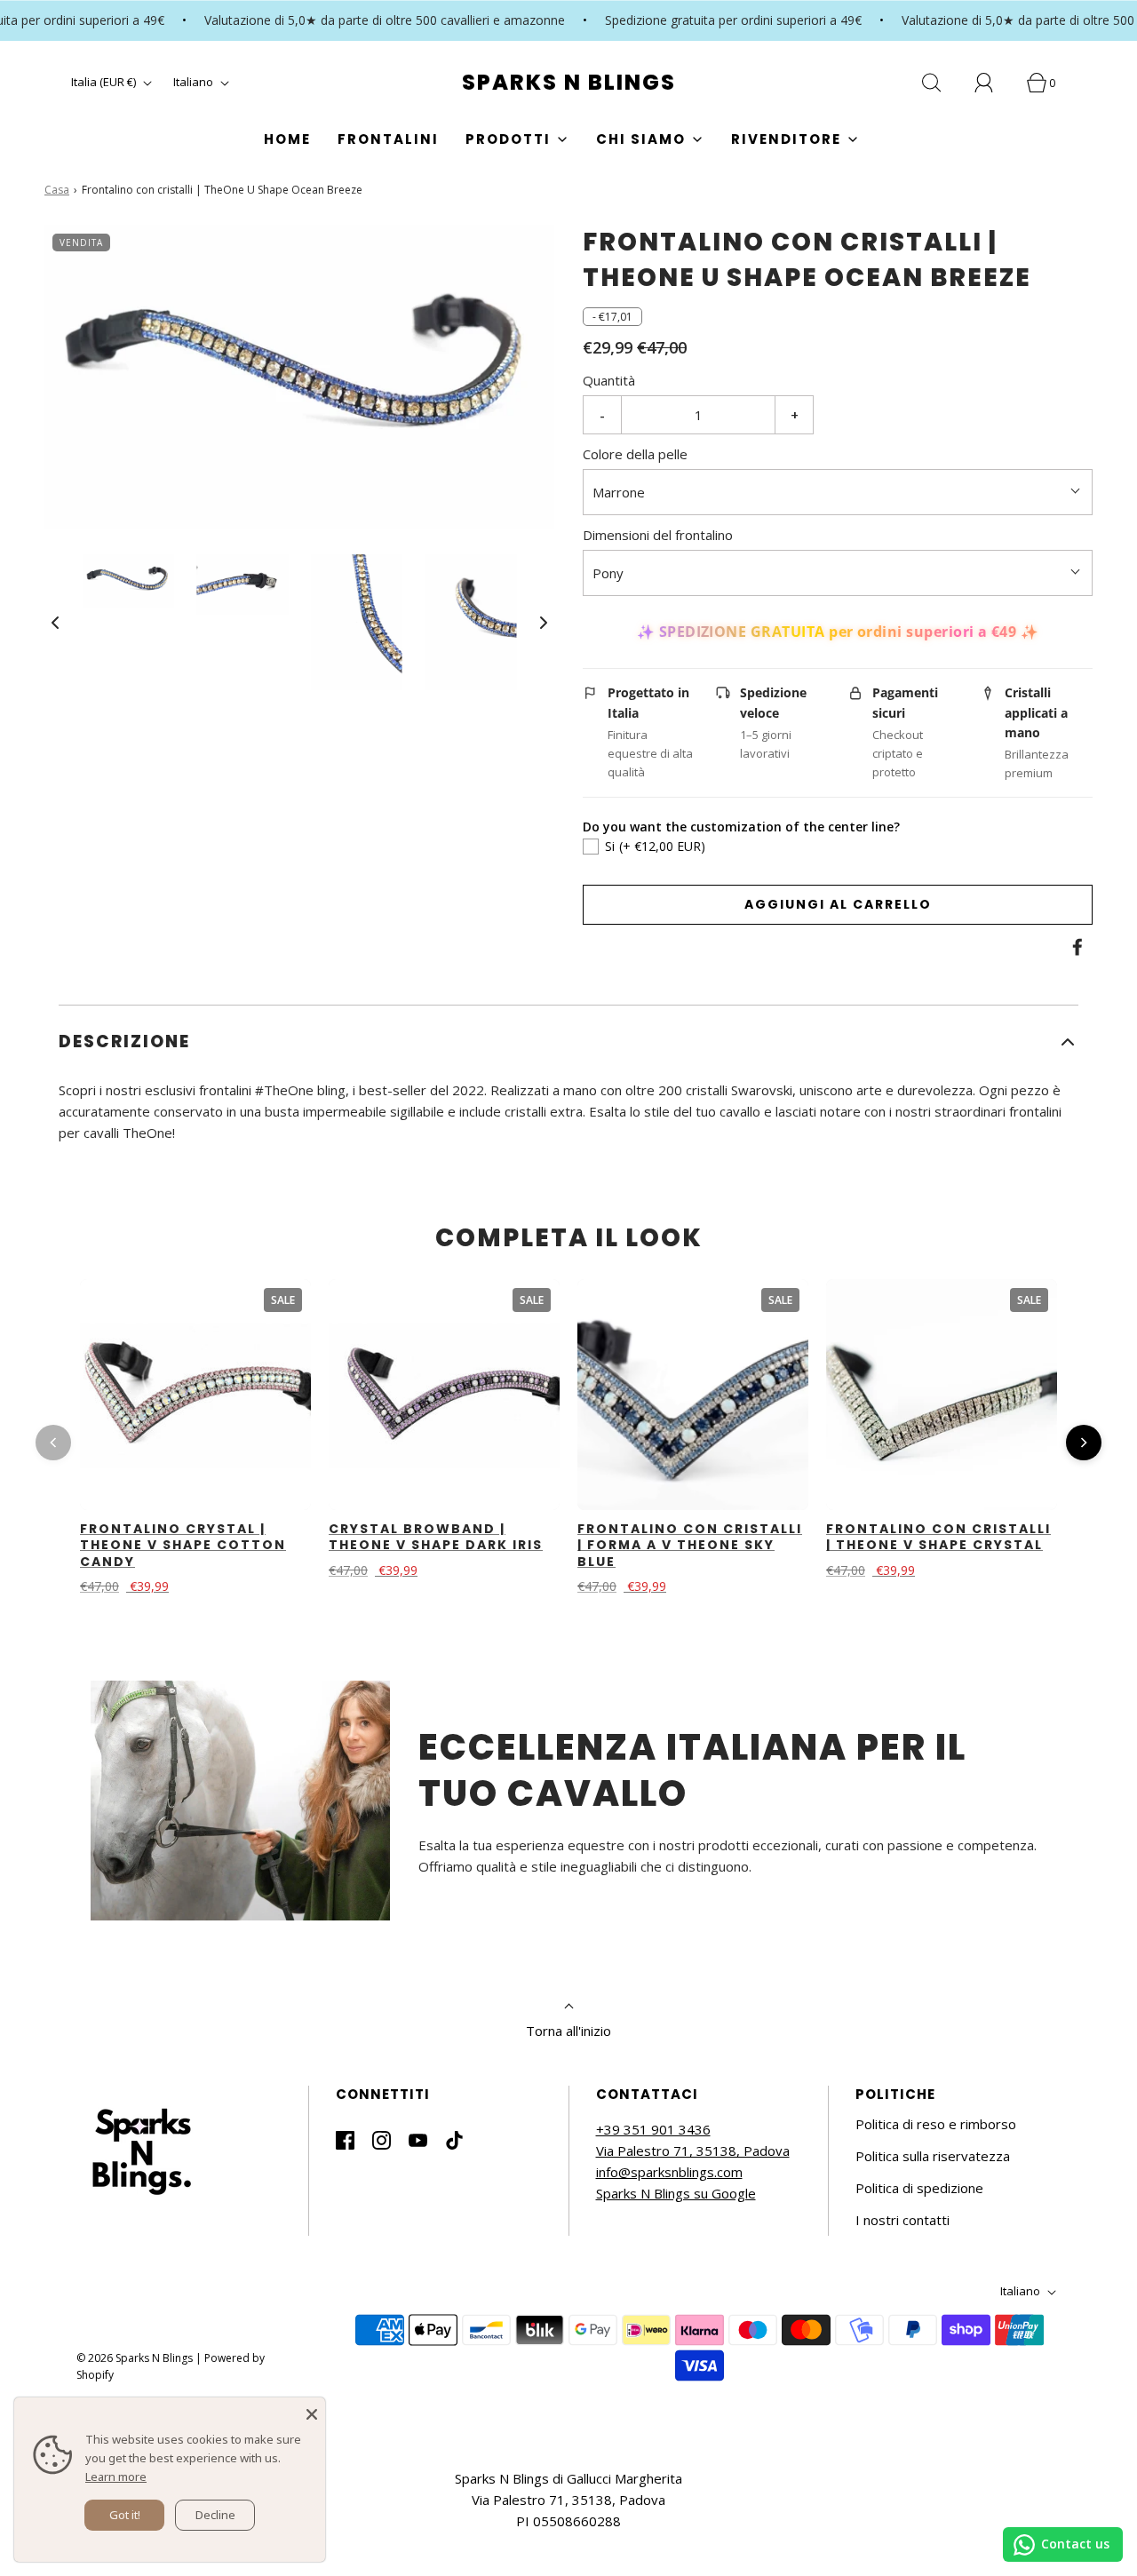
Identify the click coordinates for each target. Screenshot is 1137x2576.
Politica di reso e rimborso (936, 2124)
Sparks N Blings (569, 83)
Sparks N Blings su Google (676, 2193)
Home (287, 139)
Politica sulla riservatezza (933, 2156)
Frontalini (388, 139)
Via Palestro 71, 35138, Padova (693, 2151)
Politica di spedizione (919, 2188)
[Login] (994, 83)
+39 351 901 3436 (653, 2129)
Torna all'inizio (568, 2031)
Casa (57, 190)
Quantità (609, 380)
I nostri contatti (902, 2220)
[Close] (312, 2411)
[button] (55, 622)
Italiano (195, 82)
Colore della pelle (635, 454)
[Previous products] (53, 1443)
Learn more (116, 2477)
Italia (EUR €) (105, 82)
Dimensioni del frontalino (658, 535)
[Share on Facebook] (1075, 947)
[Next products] (1084, 1443)
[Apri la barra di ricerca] (942, 83)
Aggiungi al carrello (838, 904)
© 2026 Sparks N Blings (135, 2358)
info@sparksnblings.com (669, 2172)
